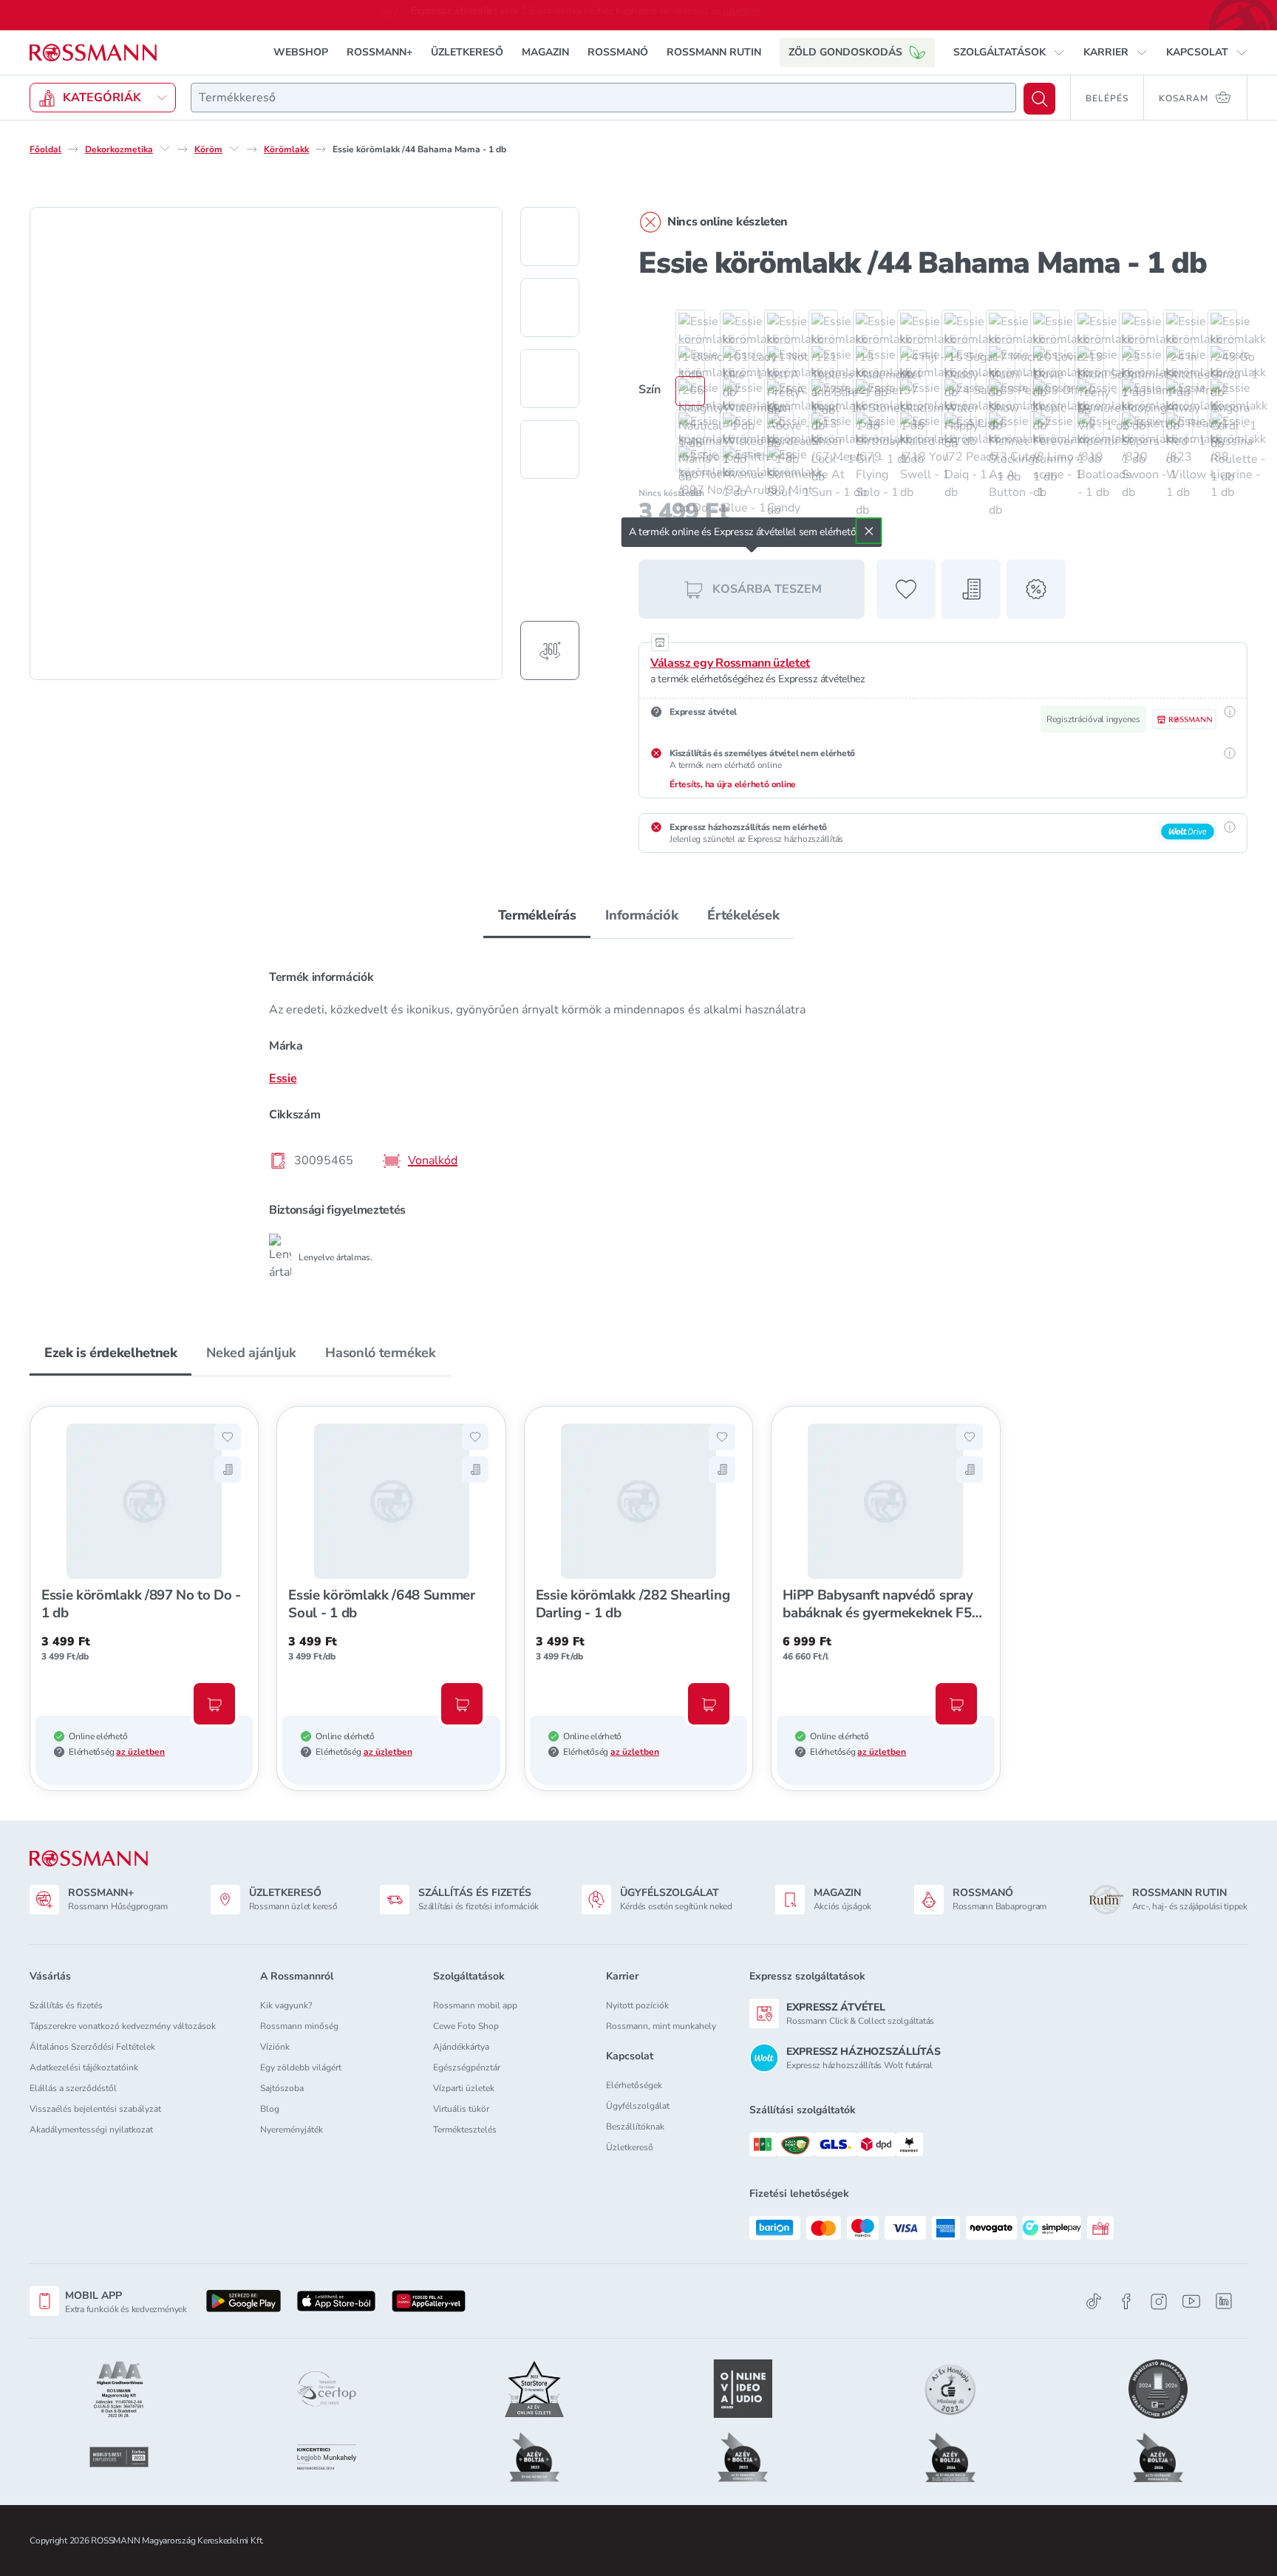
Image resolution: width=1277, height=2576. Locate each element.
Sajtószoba (282, 2088)
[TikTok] (1094, 2301)
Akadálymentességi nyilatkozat (91, 2130)
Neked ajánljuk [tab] (251, 1352)
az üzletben (140, 1751)
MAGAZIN (545, 51)
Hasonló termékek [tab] (380, 1352)
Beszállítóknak (635, 2127)
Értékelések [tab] (743, 914)
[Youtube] (1191, 2301)
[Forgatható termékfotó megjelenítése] (550, 650)
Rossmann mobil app (475, 2005)
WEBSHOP (301, 51)
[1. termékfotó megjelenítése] (550, 236)
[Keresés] (1039, 98)
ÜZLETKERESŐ (467, 51)
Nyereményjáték (292, 2130)
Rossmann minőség (299, 2026)
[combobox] (603, 97)
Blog (270, 2109)
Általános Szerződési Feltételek (92, 2047)
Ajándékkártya (461, 2047)
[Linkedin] (1224, 2301)
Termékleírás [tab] (537, 914)
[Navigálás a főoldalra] (93, 52)
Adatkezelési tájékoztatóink (84, 2067)
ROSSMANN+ (379, 51)
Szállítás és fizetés (66, 2005)
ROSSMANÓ (618, 51)
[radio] (683, 324)
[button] (1009, 52)
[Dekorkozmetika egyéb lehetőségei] (165, 148)
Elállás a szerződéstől (73, 2088)
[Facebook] (1126, 2301)
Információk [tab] (641, 914)
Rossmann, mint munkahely (661, 2026)
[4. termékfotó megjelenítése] (550, 449)
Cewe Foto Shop (466, 2026)
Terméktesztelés (465, 2130)
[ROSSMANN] (89, 1859)
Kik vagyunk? (286, 2005)
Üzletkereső (630, 2147)
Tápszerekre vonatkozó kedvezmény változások (123, 2026)
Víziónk (275, 2047)
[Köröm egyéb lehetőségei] (234, 148)
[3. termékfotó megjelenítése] (550, 378)
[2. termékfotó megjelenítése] (550, 307)
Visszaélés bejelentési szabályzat (95, 2109)
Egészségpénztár (467, 2067)
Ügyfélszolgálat (638, 2106)
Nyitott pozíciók (637, 2005)
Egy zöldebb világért (301, 2067)
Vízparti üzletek (464, 2088)
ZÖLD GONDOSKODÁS (845, 51)
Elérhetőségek (634, 2085)
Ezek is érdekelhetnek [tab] (110, 1352)
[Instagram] (1159, 2301)
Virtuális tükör (461, 2109)
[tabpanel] (638, 1118)
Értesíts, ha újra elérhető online (733, 784)
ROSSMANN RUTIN (714, 51)
